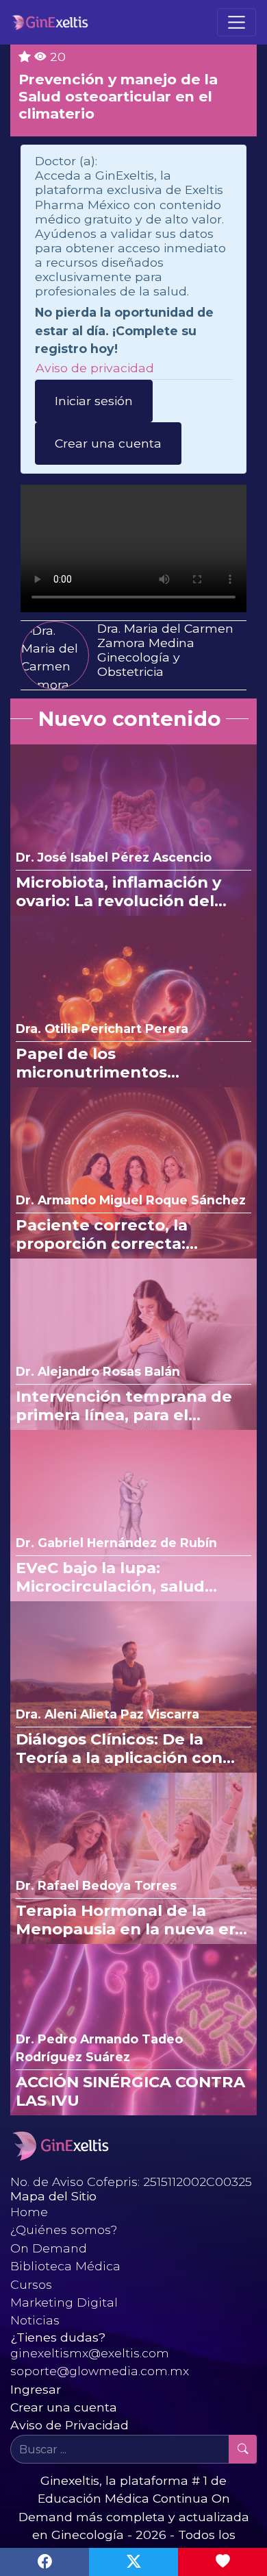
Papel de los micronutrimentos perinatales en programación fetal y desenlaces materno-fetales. (103, 1063)
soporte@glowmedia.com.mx (100, 2371)
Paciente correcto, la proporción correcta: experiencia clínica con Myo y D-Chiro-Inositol (129, 1235)
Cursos (31, 2284)
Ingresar (36, 2389)
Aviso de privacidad (95, 368)
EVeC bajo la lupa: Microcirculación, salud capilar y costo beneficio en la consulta (128, 1577)
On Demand (49, 2248)
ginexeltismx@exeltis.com (90, 2353)
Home (29, 2212)
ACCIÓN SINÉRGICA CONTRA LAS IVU (130, 2091)
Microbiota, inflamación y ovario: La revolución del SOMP (118, 892)
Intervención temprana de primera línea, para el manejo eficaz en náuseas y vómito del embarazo (128, 1406)
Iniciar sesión (94, 401)
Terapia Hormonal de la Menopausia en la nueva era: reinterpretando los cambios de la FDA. (133, 1920)
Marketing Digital (64, 2302)
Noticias (35, 2320)
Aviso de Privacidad (69, 2425)
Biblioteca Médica (65, 2266)
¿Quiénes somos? (64, 2229)
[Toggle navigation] (237, 22)
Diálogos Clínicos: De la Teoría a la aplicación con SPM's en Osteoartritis (119, 1749)
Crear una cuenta (108, 443)
